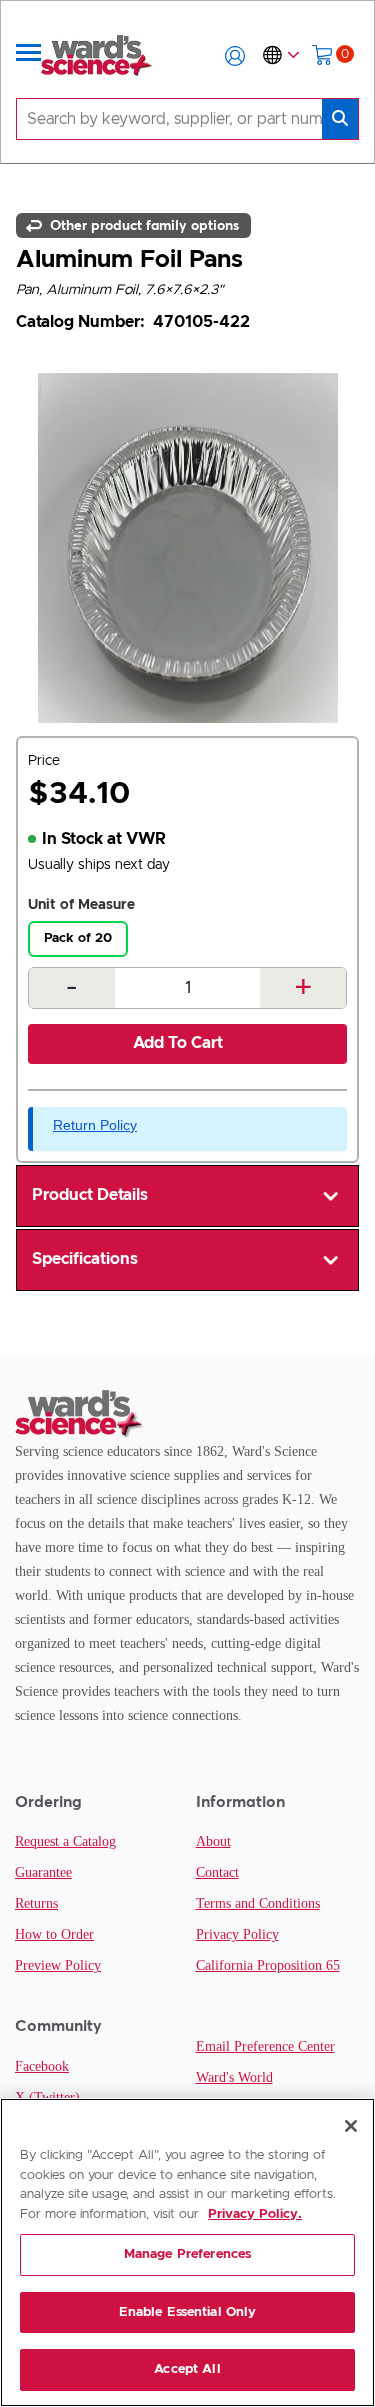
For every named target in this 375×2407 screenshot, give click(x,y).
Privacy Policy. (255, 2214)
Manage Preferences (187, 2254)
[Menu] (29, 56)
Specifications (85, 1259)
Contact (217, 1872)
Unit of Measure (81, 905)
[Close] (351, 2126)
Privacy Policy (237, 1934)
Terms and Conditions (258, 1903)
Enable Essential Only (188, 2312)
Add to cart (178, 1043)
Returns (36, 1903)
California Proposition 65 (268, 1965)
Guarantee (43, 1872)
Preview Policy (58, 1965)
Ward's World (234, 2077)
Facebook (42, 2066)
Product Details (90, 1195)
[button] (235, 56)
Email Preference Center (265, 2046)
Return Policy (95, 1125)
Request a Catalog (65, 1841)
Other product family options (142, 225)
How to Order (54, 1934)
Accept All (187, 2369)
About (213, 1841)
